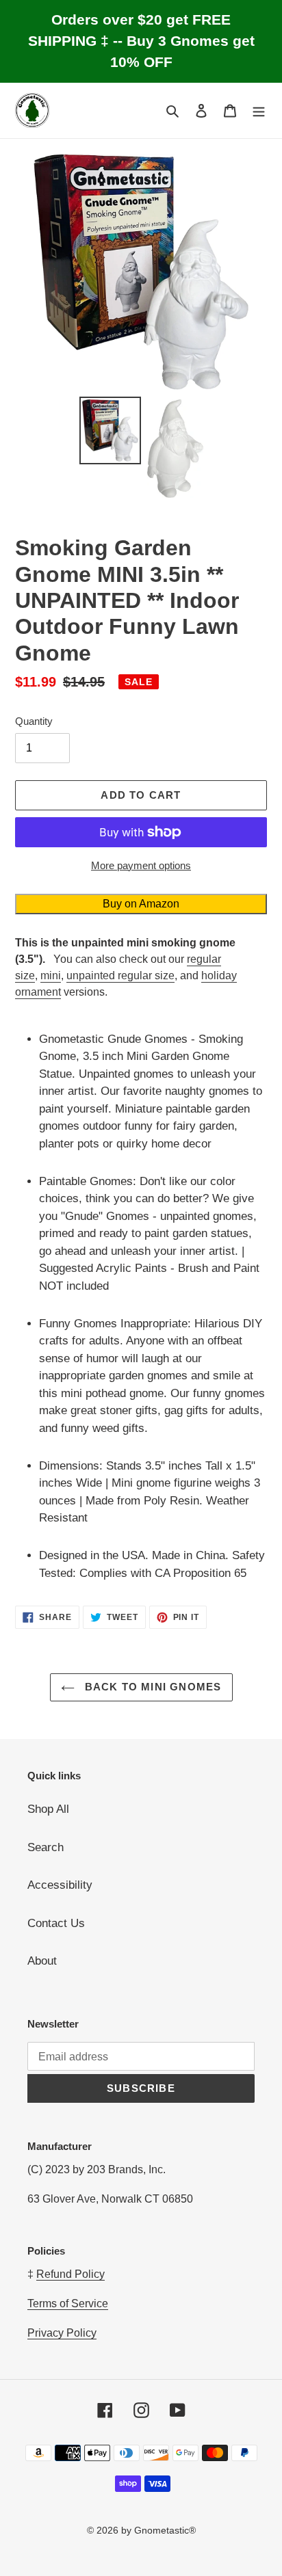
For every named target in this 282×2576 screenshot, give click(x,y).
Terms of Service (68, 2303)
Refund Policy (70, 2274)
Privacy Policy (62, 2333)
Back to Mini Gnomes (152, 1687)
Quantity (34, 721)
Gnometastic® (165, 2530)
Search (46, 1847)
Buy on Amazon (141, 904)
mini (51, 975)
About (42, 1961)
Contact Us (56, 1923)
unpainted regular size (120, 975)
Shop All (48, 1809)
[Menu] (259, 111)
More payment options (141, 865)
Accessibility (60, 1885)
